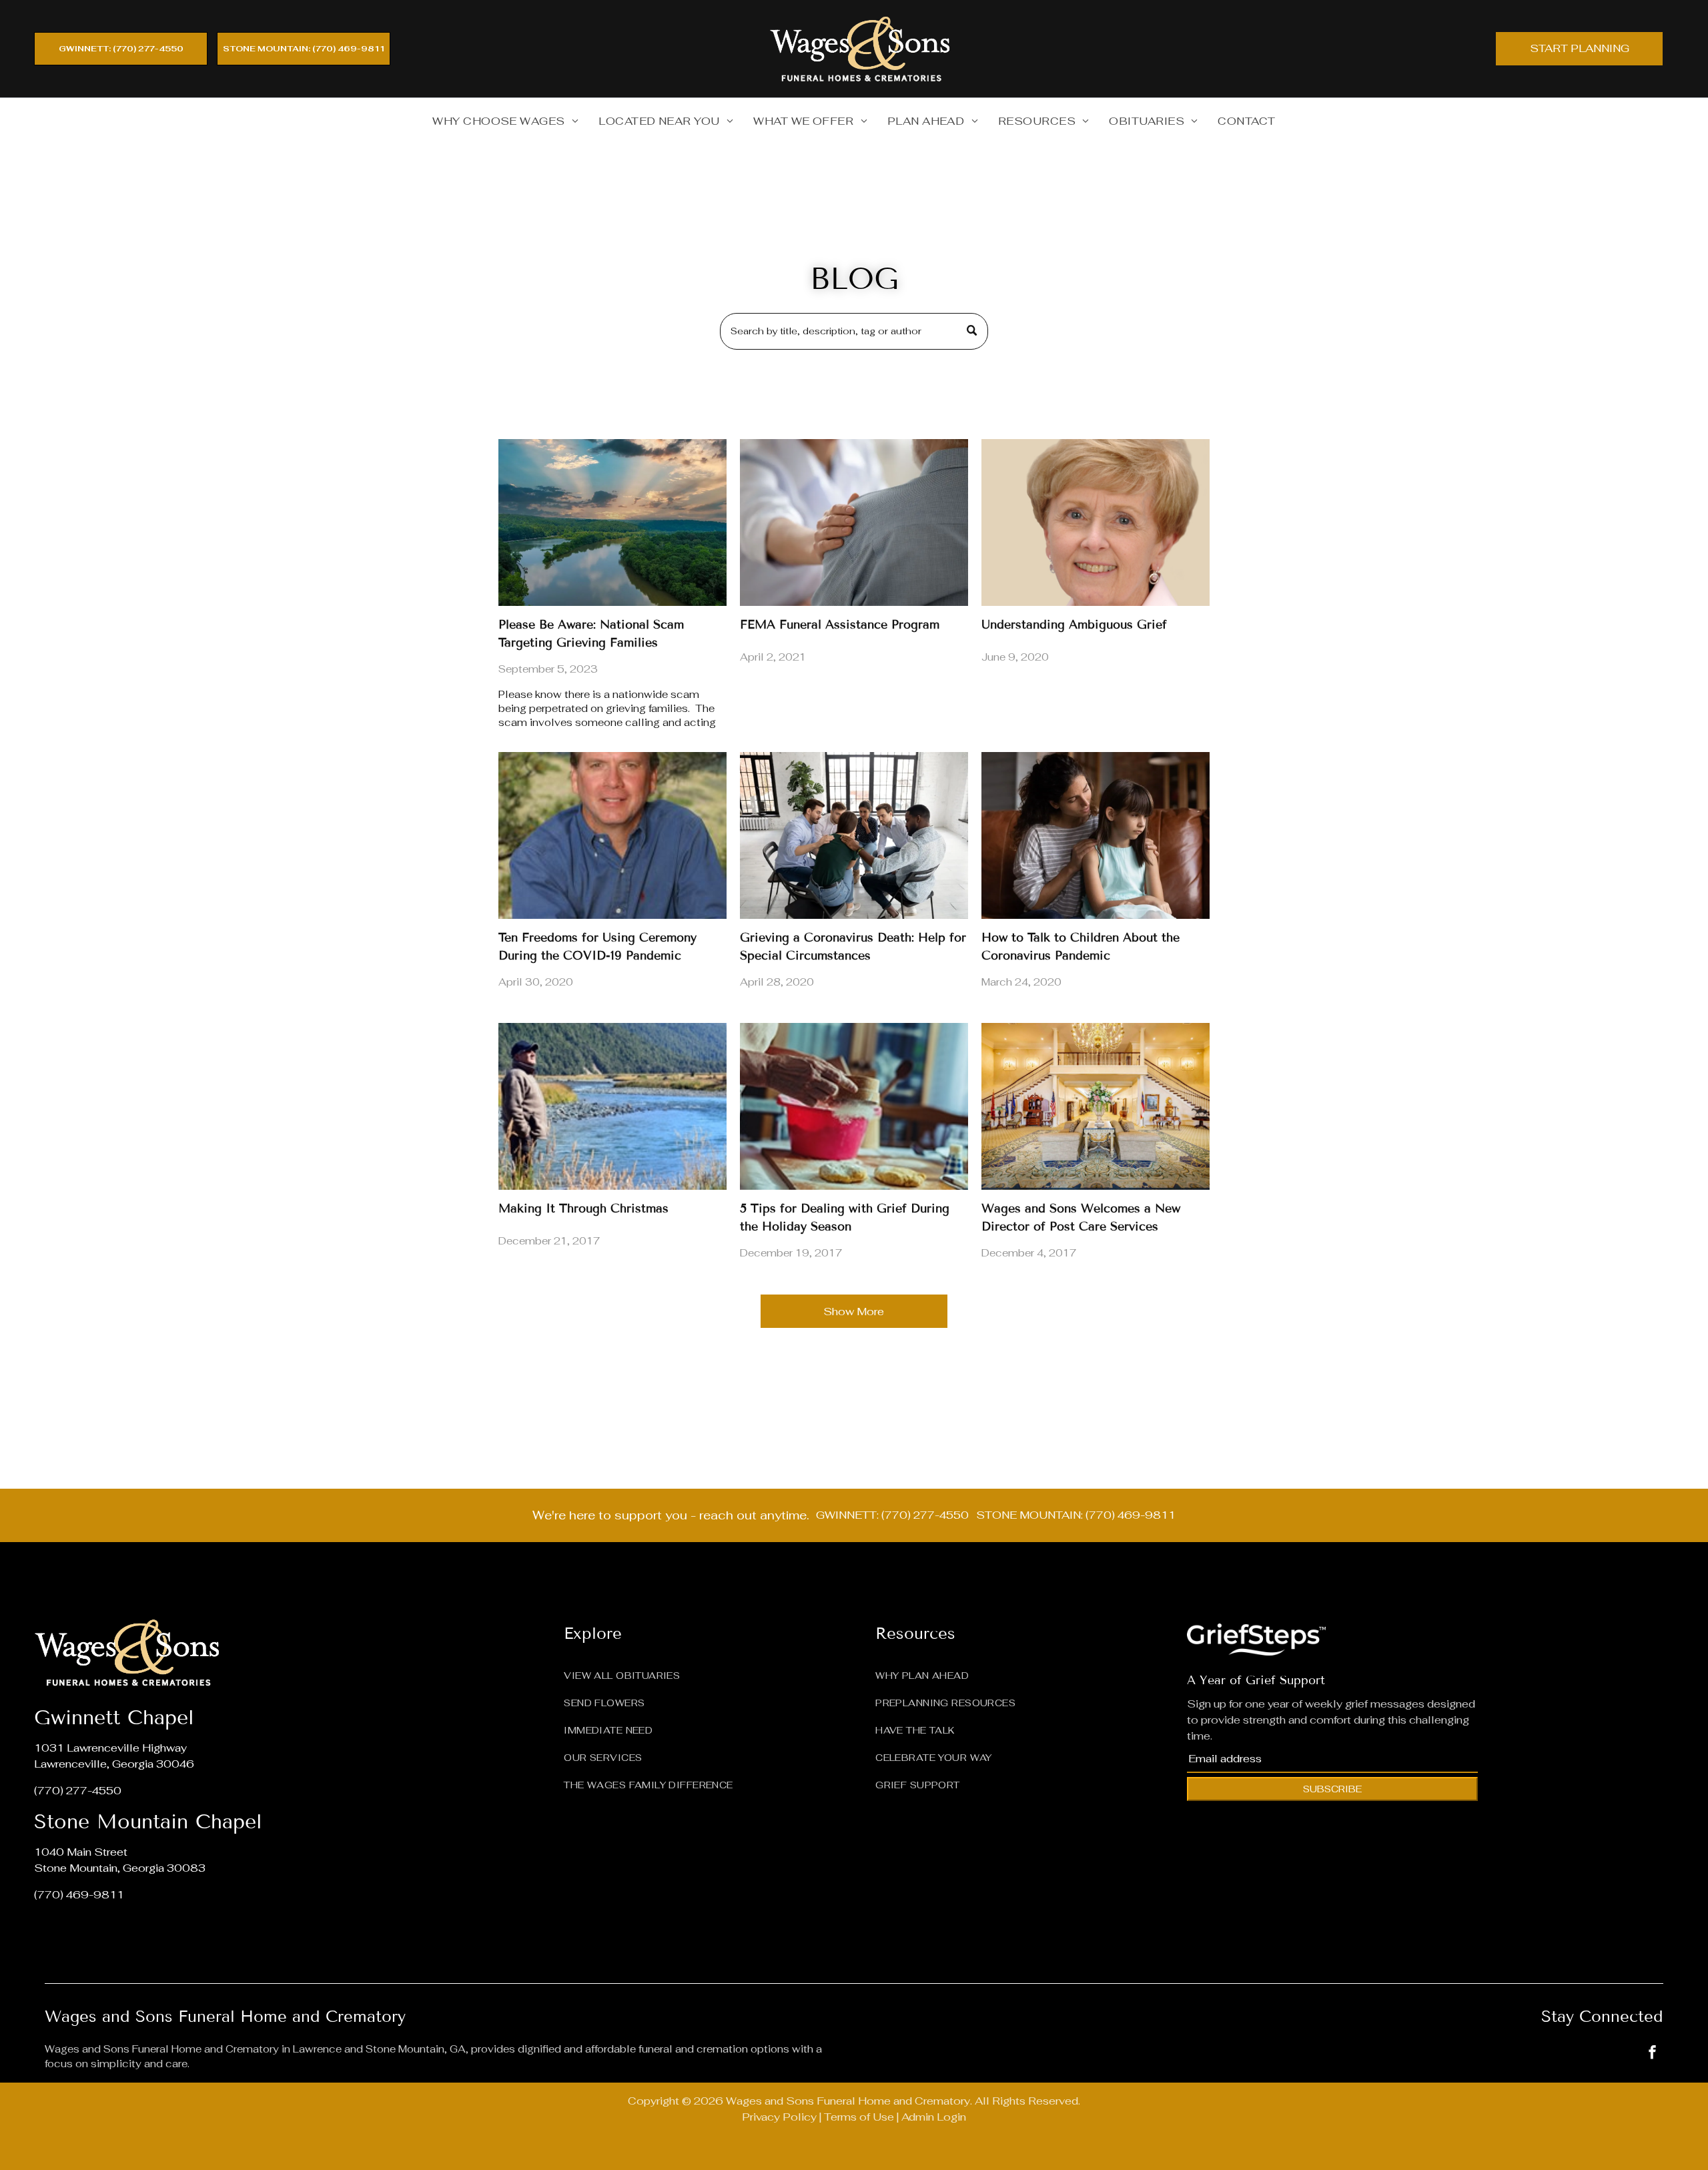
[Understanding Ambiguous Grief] (1096, 522)
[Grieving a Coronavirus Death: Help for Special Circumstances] (854, 835)
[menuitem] (505, 121)
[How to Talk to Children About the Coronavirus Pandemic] (1096, 835)
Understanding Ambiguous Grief (1074, 625)
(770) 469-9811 (79, 1895)
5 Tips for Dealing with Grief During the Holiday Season (845, 1217)
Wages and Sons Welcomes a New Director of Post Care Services (1081, 1217)
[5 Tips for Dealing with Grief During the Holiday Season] (854, 1106)
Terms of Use (859, 2117)
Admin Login (934, 2117)
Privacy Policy (779, 2117)
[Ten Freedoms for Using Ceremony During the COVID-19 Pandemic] (612, 835)
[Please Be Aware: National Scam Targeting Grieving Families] (612, 522)
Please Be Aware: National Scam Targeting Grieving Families (591, 634)
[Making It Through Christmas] (612, 1106)
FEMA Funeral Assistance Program (840, 625)
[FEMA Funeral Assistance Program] (854, 522)
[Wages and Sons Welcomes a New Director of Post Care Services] (1096, 1106)
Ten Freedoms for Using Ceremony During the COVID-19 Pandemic (597, 947)
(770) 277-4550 (78, 1791)
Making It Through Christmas (583, 1208)
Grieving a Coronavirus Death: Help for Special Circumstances (853, 947)
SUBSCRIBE (1332, 1789)
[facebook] (1653, 2054)
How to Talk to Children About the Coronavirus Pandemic (1081, 947)
